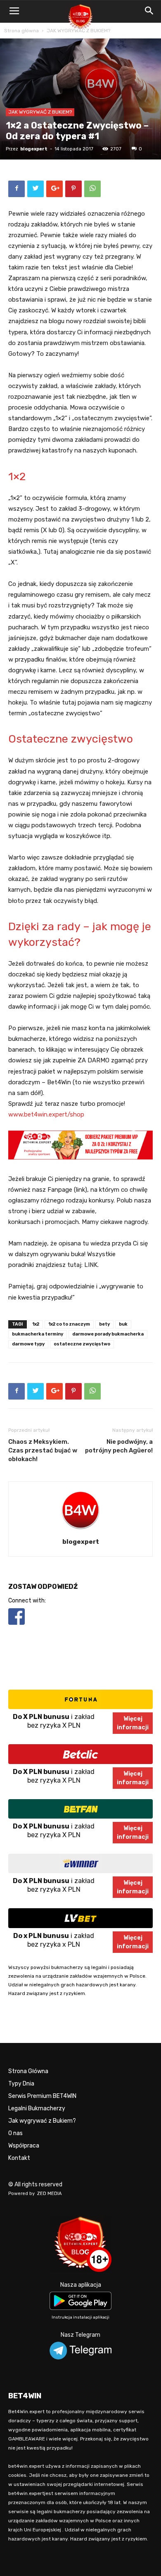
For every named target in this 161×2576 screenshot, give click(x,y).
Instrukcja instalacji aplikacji (80, 2317)
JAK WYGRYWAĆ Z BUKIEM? (78, 31)
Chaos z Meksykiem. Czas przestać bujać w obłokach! (43, 1450)
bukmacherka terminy (38, 1334)
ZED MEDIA (50, 2194)
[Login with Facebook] (17, 1626)
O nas (15, 2133)
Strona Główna (28, 2071)
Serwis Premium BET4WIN (42, 2096)
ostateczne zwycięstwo (82, 1344)
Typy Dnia (21, 2084)
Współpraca (24, 2146)
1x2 (36, 1324)
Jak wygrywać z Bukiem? (42, 2121)
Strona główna (21, 31)
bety (104, 1324)
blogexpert (34, 149)
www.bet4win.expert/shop (46, 1114)
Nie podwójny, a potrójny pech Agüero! (119, 1446)
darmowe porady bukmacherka (108, 1334)
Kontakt (19, 2158)
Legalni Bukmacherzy (37, 2108)
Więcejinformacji (133, 1723)
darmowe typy (28, 1344)
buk (123, 1324)
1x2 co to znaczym (69, 1324)
